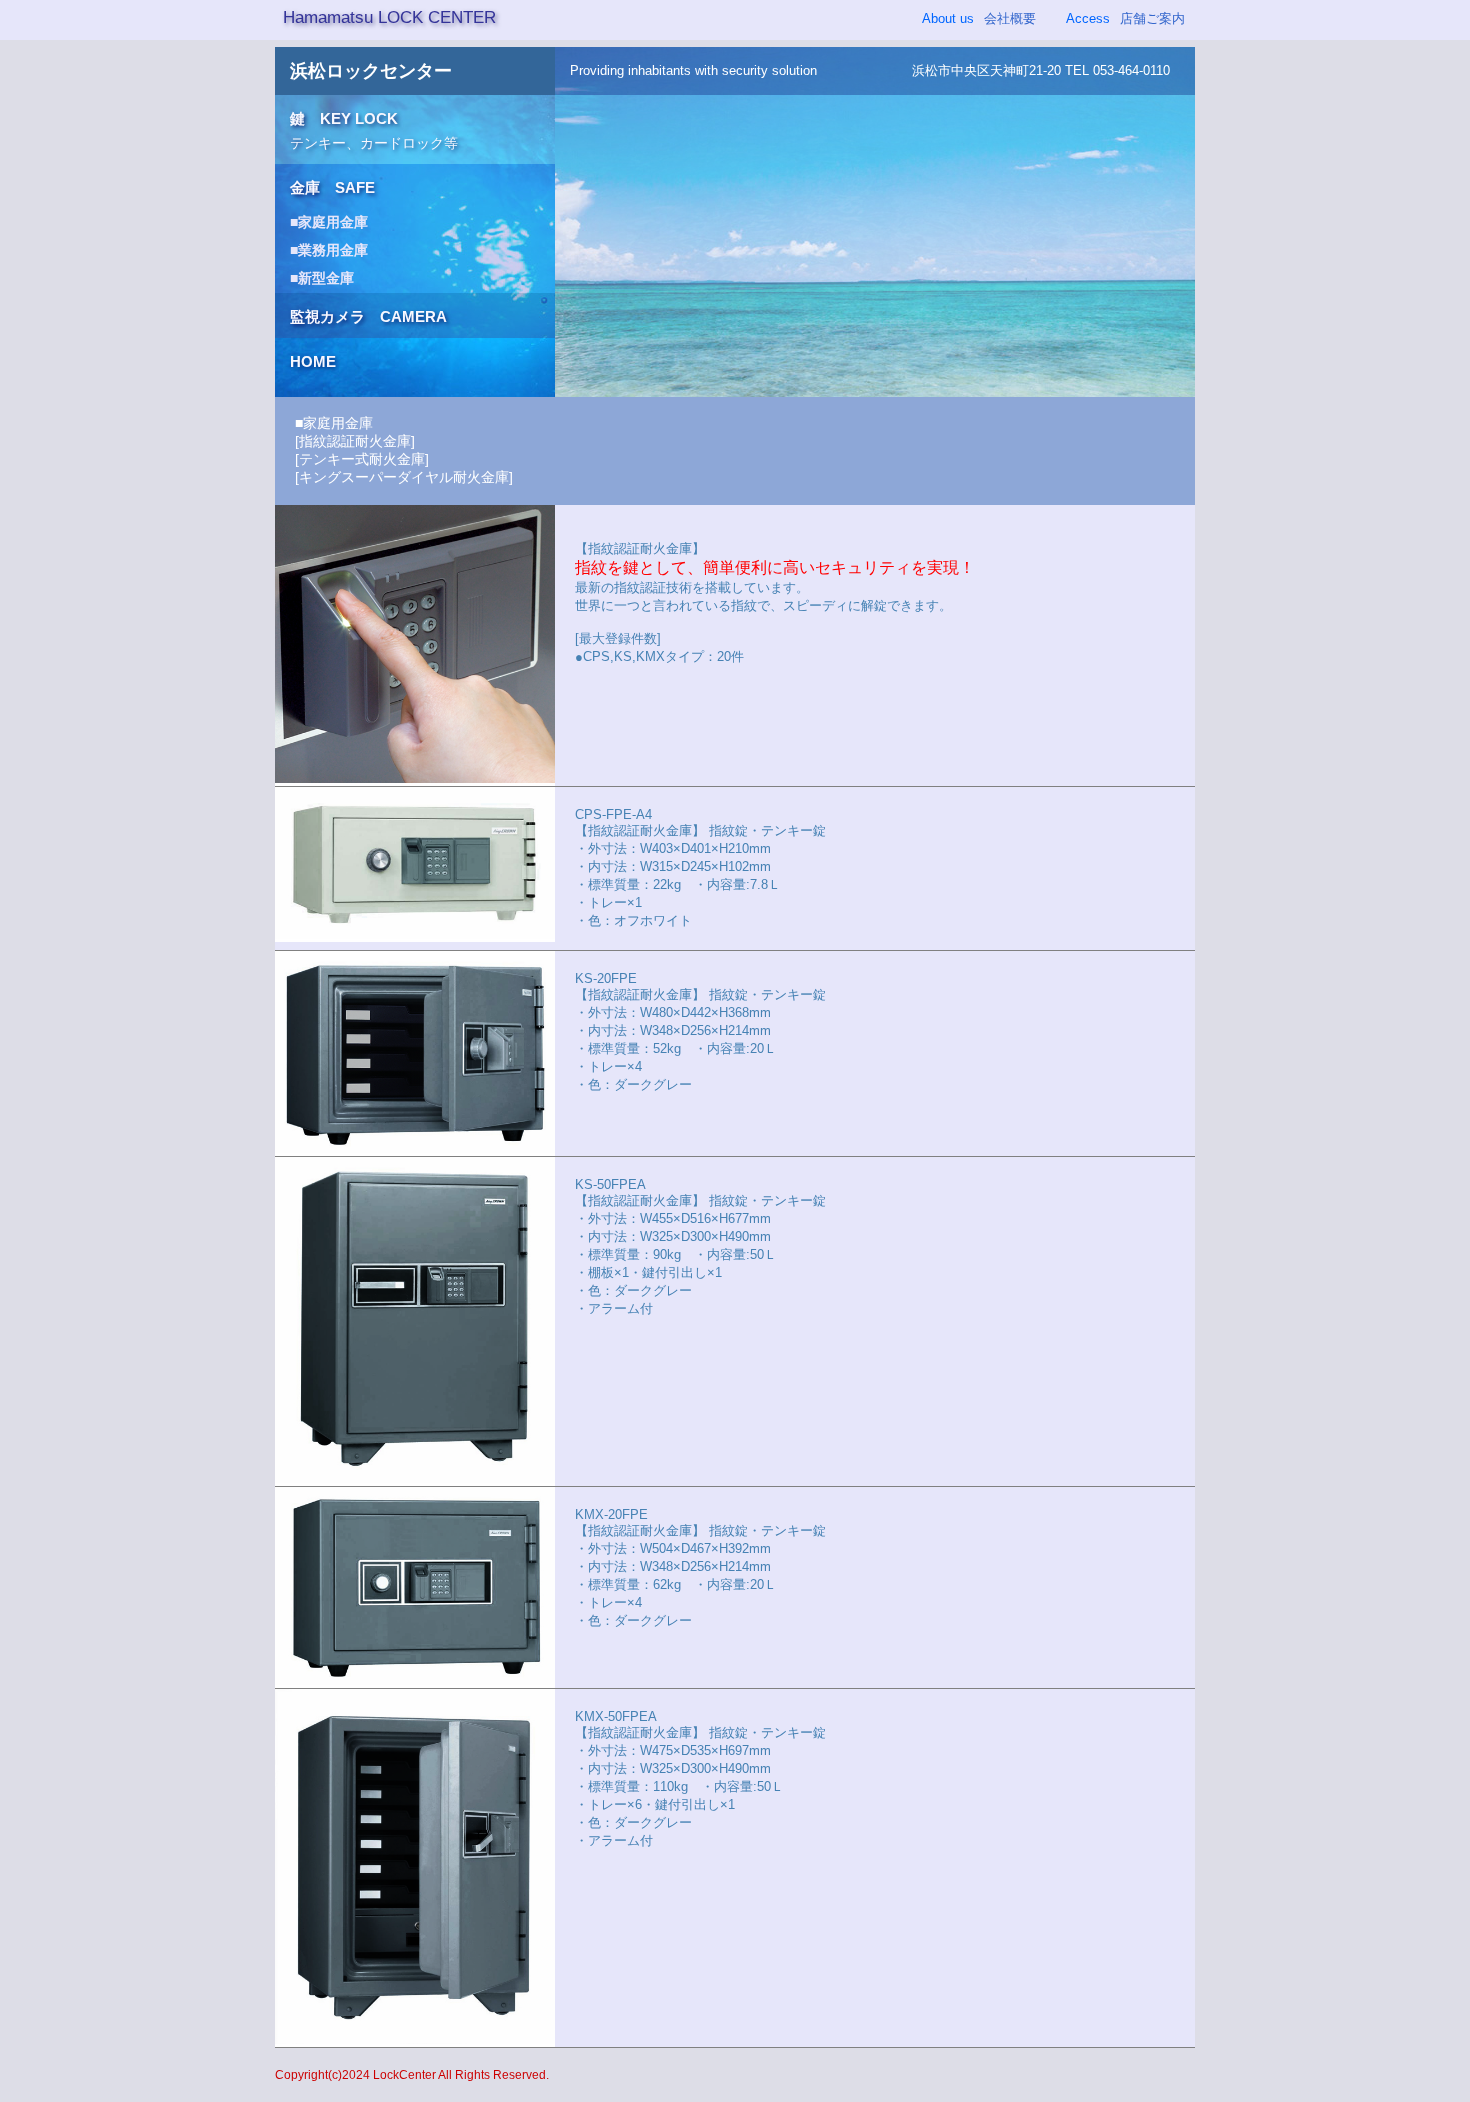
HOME (313, 361)
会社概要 (979, 18)
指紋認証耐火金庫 (355, 441)
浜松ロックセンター (371, 71)
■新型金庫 (322, 278)
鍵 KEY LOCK (374, 130)
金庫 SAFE (332, 187)
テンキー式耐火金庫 (362, 459)
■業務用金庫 (329, 250)
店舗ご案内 (1125, 18)
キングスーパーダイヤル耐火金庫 (404, 477)
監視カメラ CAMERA (368, 316)
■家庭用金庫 (329, 222)
